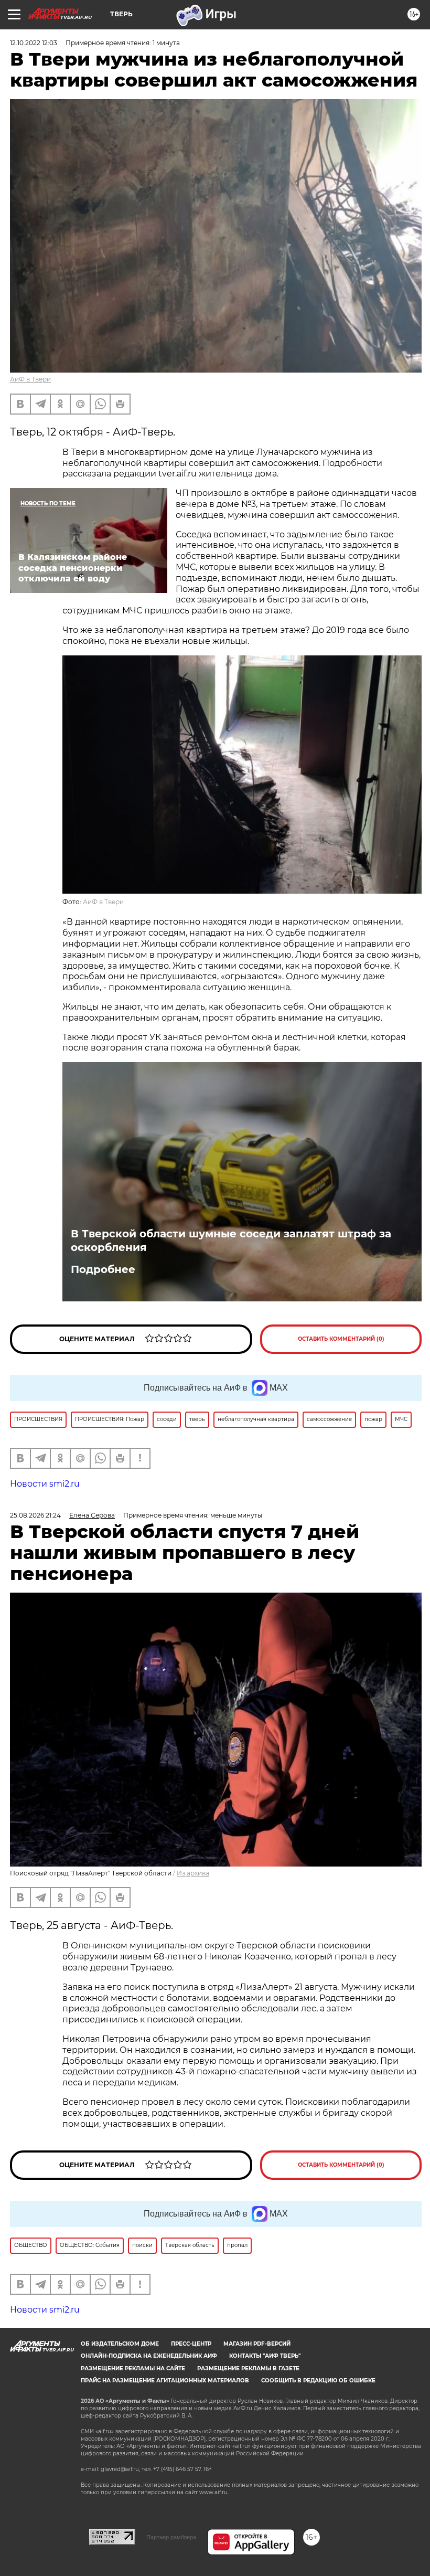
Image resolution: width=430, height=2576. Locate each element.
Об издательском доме (120, 2344)
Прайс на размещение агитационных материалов (165, 2381)
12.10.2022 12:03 (34, 43)
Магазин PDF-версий (257, 2344)
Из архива (193, 1873)
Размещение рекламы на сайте (133, 2368)
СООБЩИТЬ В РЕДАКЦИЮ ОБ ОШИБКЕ (318, 2381)
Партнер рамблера (171, 2537)
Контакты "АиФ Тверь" (265, 2356)
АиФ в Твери (30, 379)
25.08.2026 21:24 (35, 1515)
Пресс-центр (191, 2344)
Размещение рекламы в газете (248, 2368)
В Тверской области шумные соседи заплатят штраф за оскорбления (231, 1241)
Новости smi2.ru (45, 1484)
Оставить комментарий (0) (341, 1339)
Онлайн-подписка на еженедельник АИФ (149, 2356)
